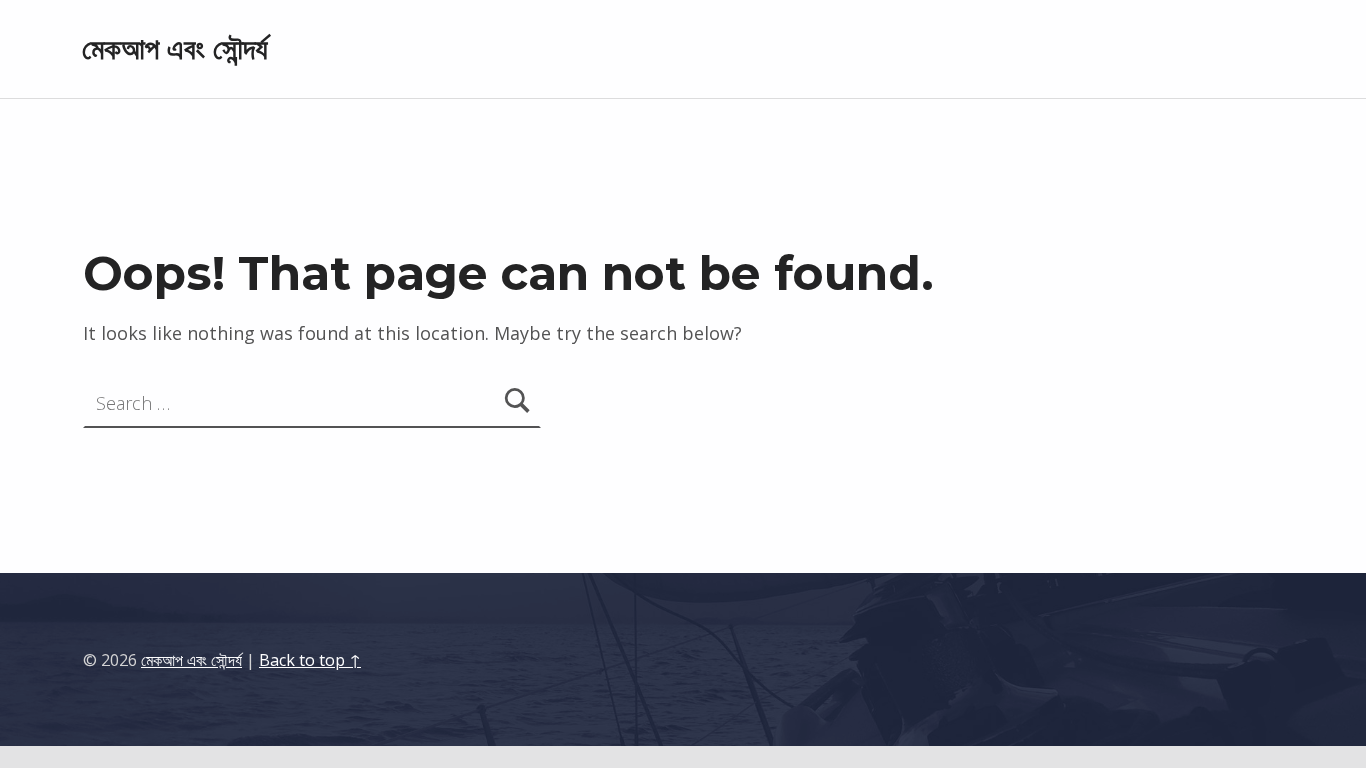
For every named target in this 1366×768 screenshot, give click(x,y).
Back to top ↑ (310, 660)
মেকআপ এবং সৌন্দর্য (175, 48)
